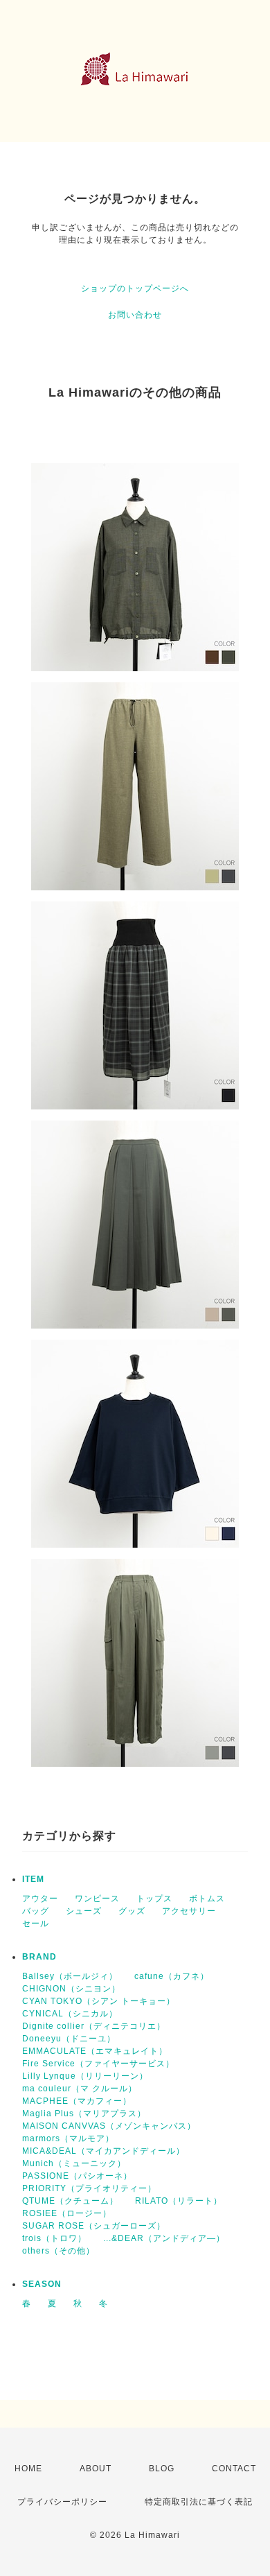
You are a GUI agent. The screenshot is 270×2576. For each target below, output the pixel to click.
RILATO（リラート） (179, 2201)
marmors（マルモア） (68, 2138)
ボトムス (207, 1899)
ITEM (33, 1879)
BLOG (162, 2469)
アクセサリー (189, 1911)
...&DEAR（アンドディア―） (164, 2238)
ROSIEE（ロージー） (67, 2213)
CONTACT (234, 2469)
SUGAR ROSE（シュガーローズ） (94, 2226)
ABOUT (96, 2469)
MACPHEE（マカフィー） (77, 2101)
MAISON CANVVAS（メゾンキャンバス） (109, 2126)
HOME (28, 2469)
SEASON (42, 2284)
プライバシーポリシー (62, 2502)
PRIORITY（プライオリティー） (89, 2188)
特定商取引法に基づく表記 (199, 2502)
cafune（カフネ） (172, 1976)
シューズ (84, 1911)
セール (36, 1924)
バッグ (36, 1911)
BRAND (39, 1957)
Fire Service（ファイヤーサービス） (98, 2064)
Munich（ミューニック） (74, 2163)
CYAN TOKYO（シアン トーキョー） (99, 2001)
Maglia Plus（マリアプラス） (84, 2113)
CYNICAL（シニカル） (70, 2014)
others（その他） (58, 2251)
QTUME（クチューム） (70, 2201)
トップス (154, 1899)
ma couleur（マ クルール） (80, 2089)
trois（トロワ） (54, 2238)
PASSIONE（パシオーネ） (77, 2176)
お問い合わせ (135, 315)
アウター (40, 1899)
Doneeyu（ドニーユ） (69, 2039)
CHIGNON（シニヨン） (71, 1989)
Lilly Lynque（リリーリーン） (85, 2076)
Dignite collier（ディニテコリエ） (94, 2026)
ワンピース (97, 1899)
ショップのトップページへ (135, 288)
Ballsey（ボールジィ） (70, 1976)
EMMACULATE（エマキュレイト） (95, 2051)
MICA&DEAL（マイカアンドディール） (103, 2151)
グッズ (132, 1911)
